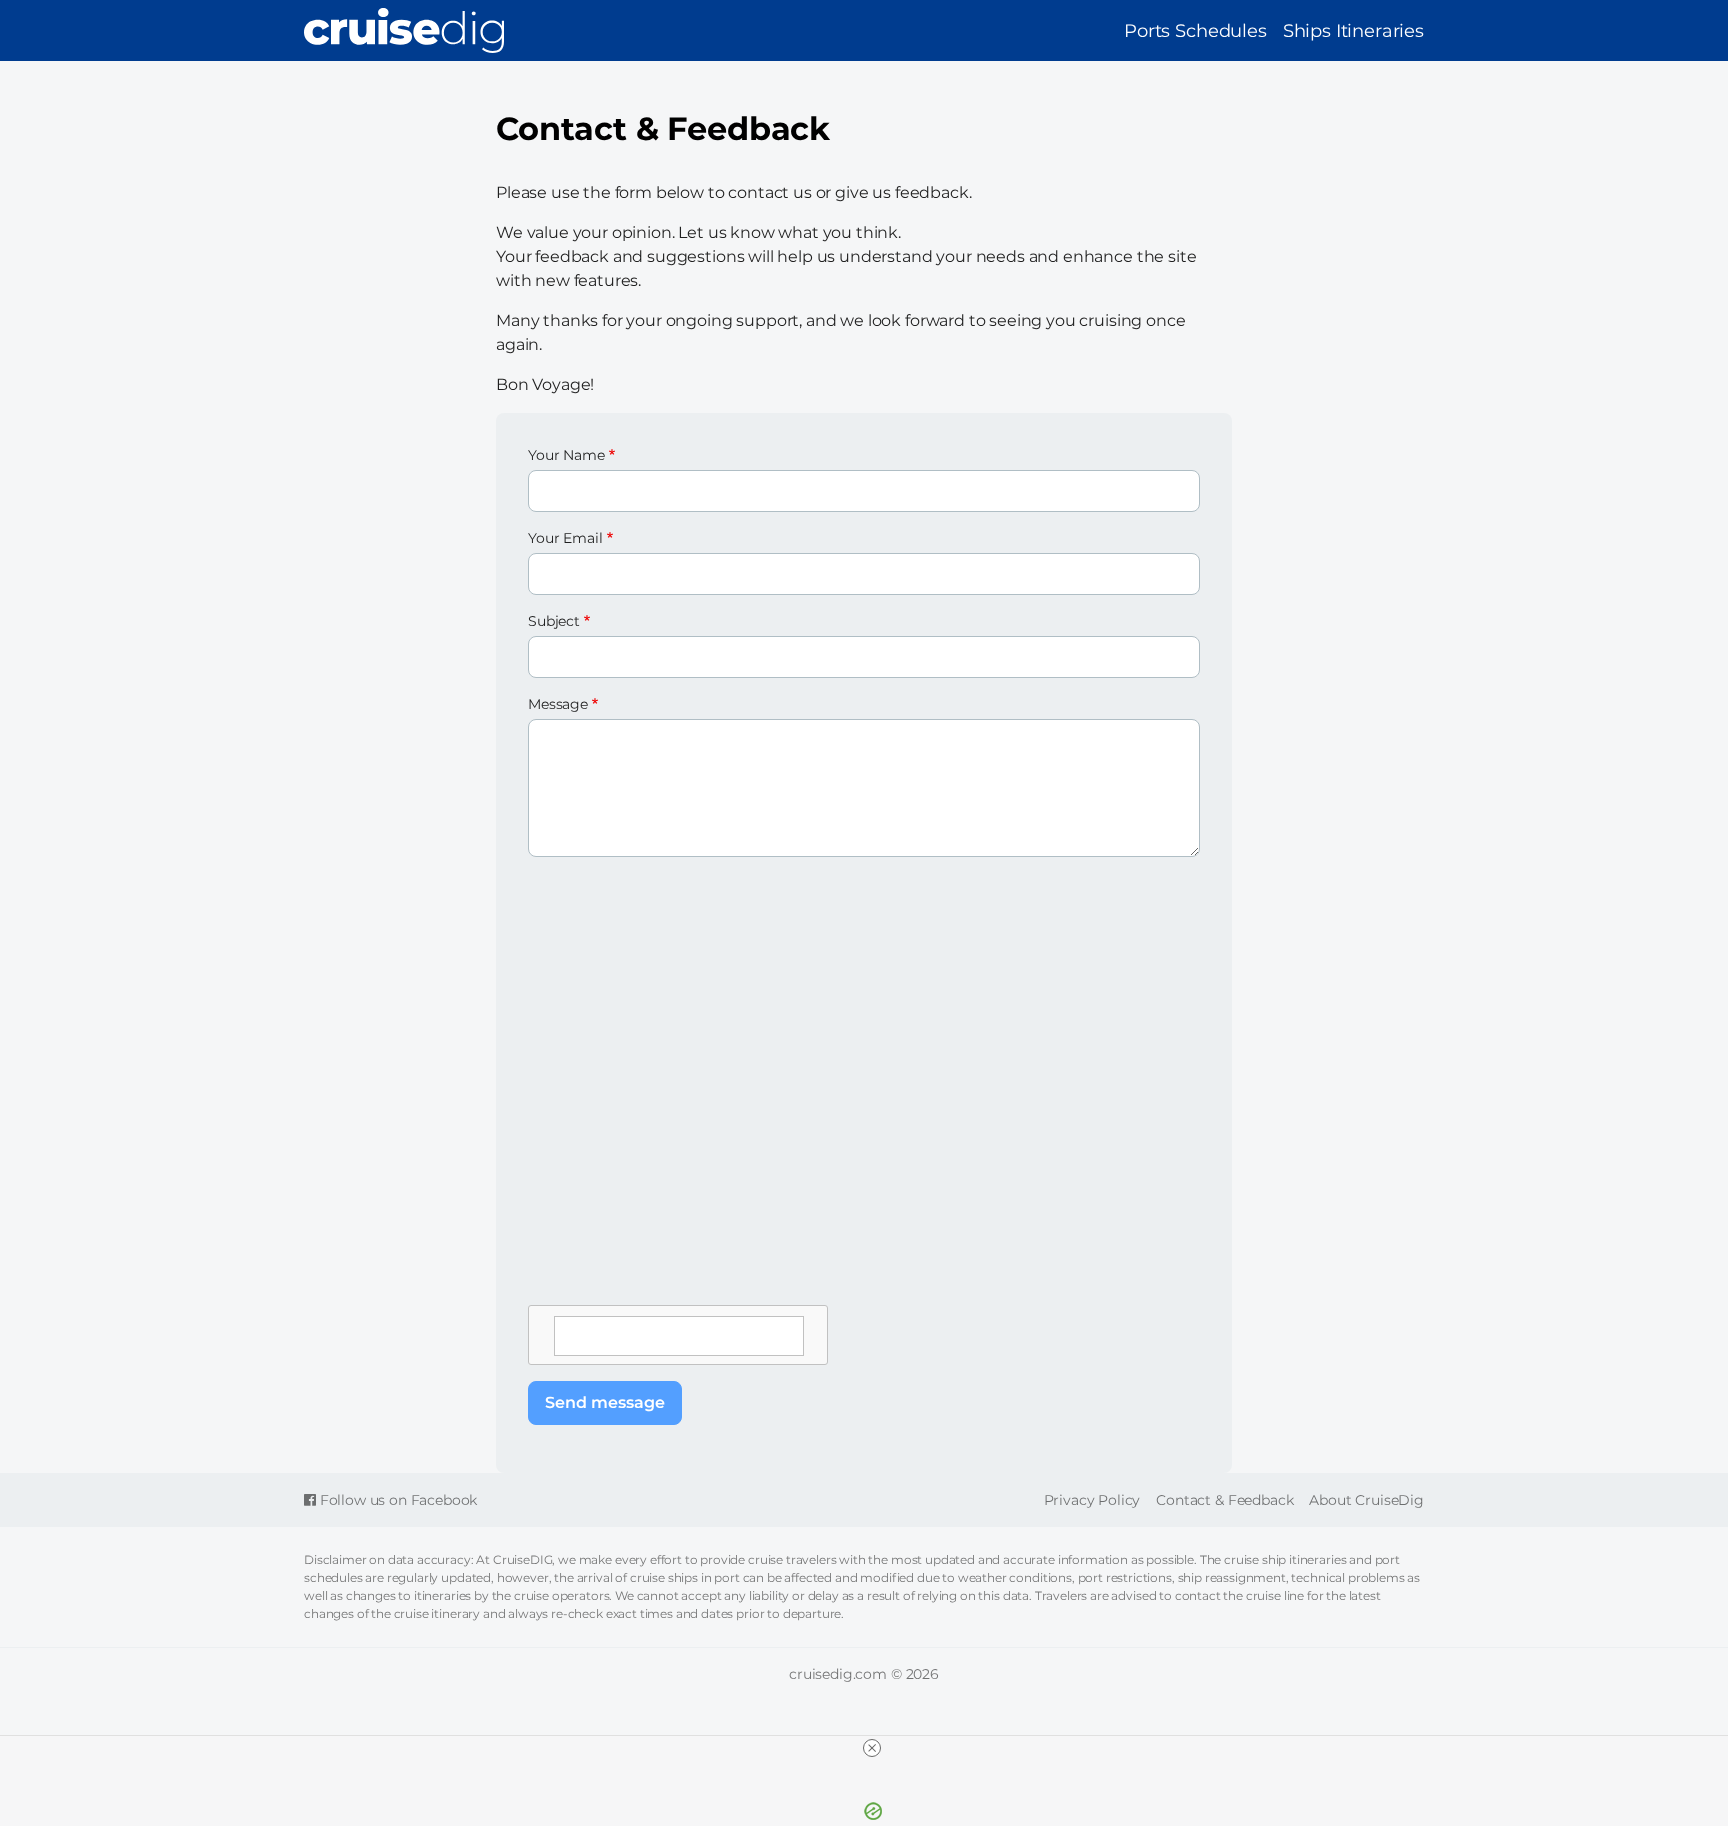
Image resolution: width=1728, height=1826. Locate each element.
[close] (872, 1748)
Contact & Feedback (1224, 1500)
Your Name (566, 455)
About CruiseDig (1366, 1500)
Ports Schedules (1195, 31)
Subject (554, 621)
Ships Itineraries (1353, 31)
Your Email (565, 538)
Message (558, 704)
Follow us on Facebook (396, 1500)
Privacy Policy (1092, 1500)
